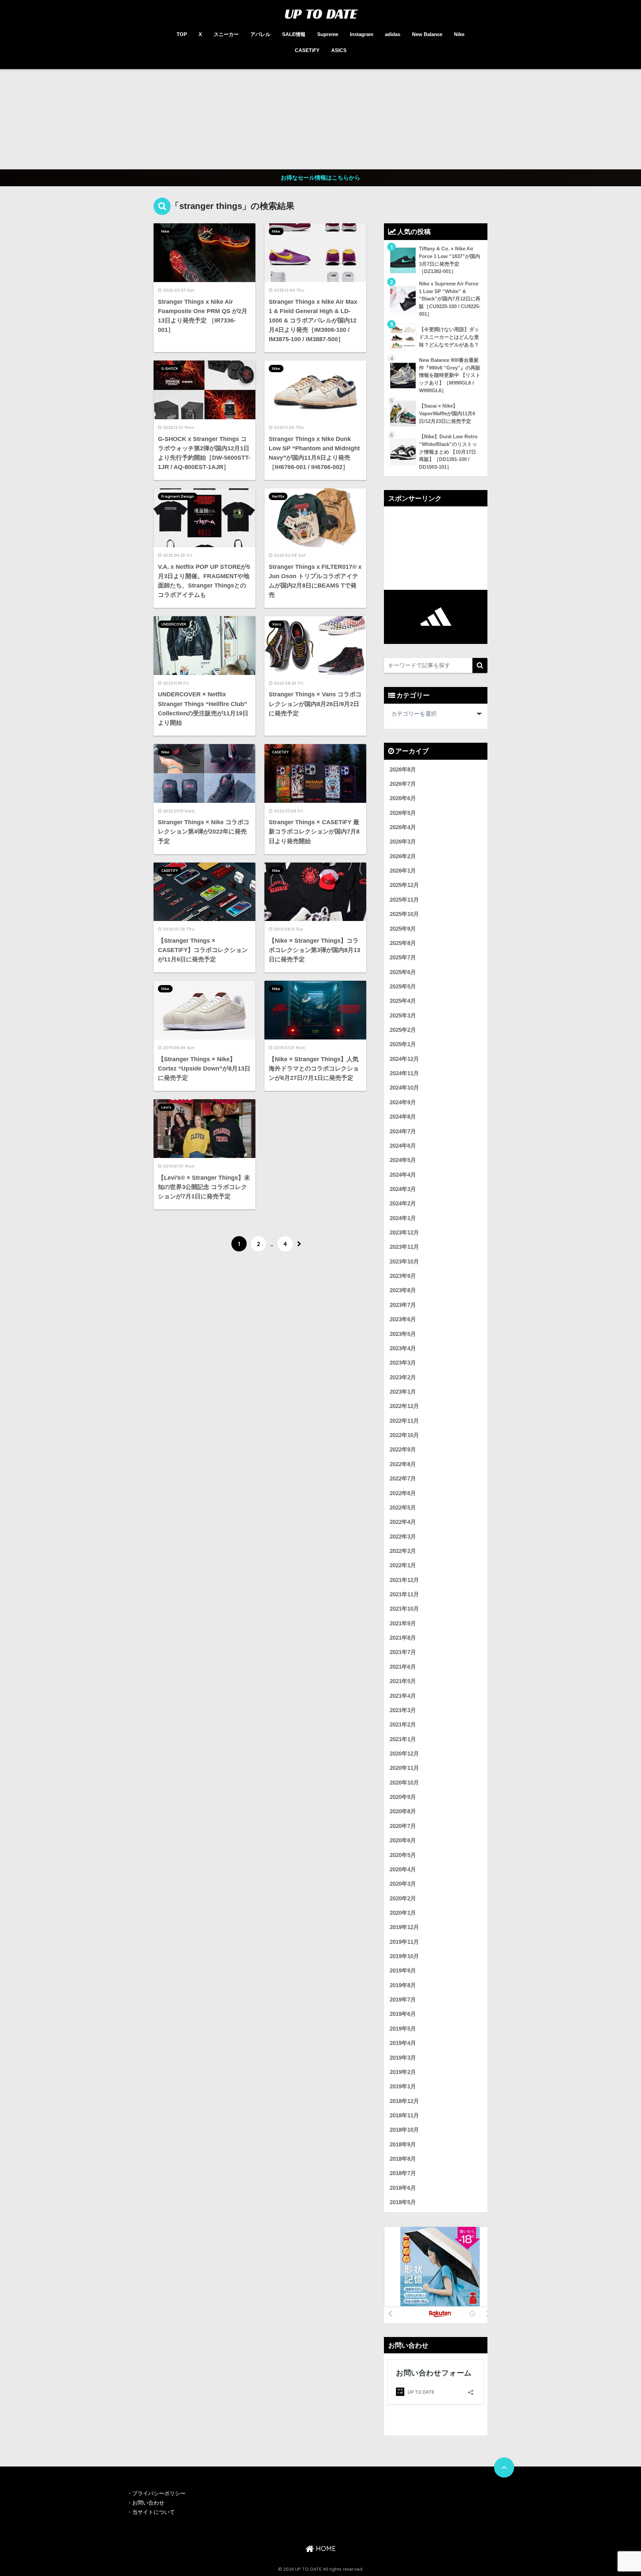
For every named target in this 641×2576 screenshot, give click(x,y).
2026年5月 (403, 813)
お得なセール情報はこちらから (320, 178)
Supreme (328, 34)
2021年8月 (403, 1638)
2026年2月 (403, 856)
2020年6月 (403, 1840)
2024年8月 (403, 1117)
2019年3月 (403, 2058)
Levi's (166, 1107)
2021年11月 (404, 1594)
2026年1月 (403, 871)
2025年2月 (403, 1030)
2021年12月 (404, 1580)
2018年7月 (403, 2173)
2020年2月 (403, 1899)
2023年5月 (403, 1334)
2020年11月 (404, 1768)
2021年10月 (404, 1609)
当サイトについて (154, 2512)
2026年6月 (403, 798)
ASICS (339, 50)
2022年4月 (403, 1522)
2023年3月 (403, 1363)
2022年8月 (403, 1464)
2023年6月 (403, 1319)
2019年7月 (403, 2000)
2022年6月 (403, 1493)
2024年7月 (403, 1131)
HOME (325, 2548)
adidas (393, 34)
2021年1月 (403, 1739)
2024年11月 (404, 1073)
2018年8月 (403, 2159)
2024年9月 (403, 1102)
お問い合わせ (148, 2503)
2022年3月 (403, 1537)
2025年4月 (403, 1001)
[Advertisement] (320, 119)
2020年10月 (404, 1783)
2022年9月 (403, 1450)
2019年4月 (403, 2043)
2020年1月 (403, 1913)
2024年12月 (404, 1059)
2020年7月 (403, 1826)
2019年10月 (404, 1956)
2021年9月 (403, 1623)
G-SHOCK (170, 369)
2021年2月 (403, 1725)
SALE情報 (294, 34)
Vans (277, 624)
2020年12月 (404, 1754)
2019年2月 (403, 2072)
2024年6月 (403, 1146)
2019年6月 (403, 2014)
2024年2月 (403, 1204)
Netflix (278, 496)
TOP (182, 34)
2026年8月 (403, 770)
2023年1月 (403, 1392)
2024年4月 (403, 1175)
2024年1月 (403, 1218)
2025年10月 (404, 914)
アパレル (260, 34)
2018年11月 (404, 2116)
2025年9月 (403, 929)
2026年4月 (403, 827)
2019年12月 (404, 1927)
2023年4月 (403, 1348)
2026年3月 (403, 842)
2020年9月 (403, 1797)
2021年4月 (403, 1696)
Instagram (362, 34)
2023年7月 (403, 1305)
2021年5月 (403, 1681)
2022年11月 (404, 1421)
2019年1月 (403, 2086)
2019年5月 (403, 2029)
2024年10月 (404, 1088)
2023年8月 (403, 1290)
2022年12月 (404, 1406)
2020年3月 (403, 1884)
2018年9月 (403, 2145)
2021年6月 (403, 1667)
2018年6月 (403, 2188)
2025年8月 (403, 943)
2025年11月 (404, 900)
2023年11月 (404, 1247)
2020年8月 (403, 1811)
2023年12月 (404, 1233)
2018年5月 (403, 2202)
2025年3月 (403, 1016)
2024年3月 (403, 1189)
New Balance (427, 34)
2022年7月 (403, 1479)
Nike (459, 34)
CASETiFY (307, 50)
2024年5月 (403, 1160)
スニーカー (226, 34)
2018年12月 (404, 2101)
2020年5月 (403, 1855)
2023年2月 (403, 1377)
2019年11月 (404, 1942)
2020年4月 (403, 1869)
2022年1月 (403, 1565)
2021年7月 (403, 1652)
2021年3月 (403, 1710)
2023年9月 (403, 1276)
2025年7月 (403, 958)
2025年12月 (404, 885)
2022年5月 (403, 1508)
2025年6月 (403, 972)
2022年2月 (403, 1551)
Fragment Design (178, 496)
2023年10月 (404, 1262)
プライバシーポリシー (160, 2493)
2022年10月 (404, 1435)
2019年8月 (403, 1985)
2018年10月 (404, 2130)
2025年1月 (403, 1044)
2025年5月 (403, 987)
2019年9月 (403, 1971)
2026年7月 (403, 784)
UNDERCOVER (174, 624)
